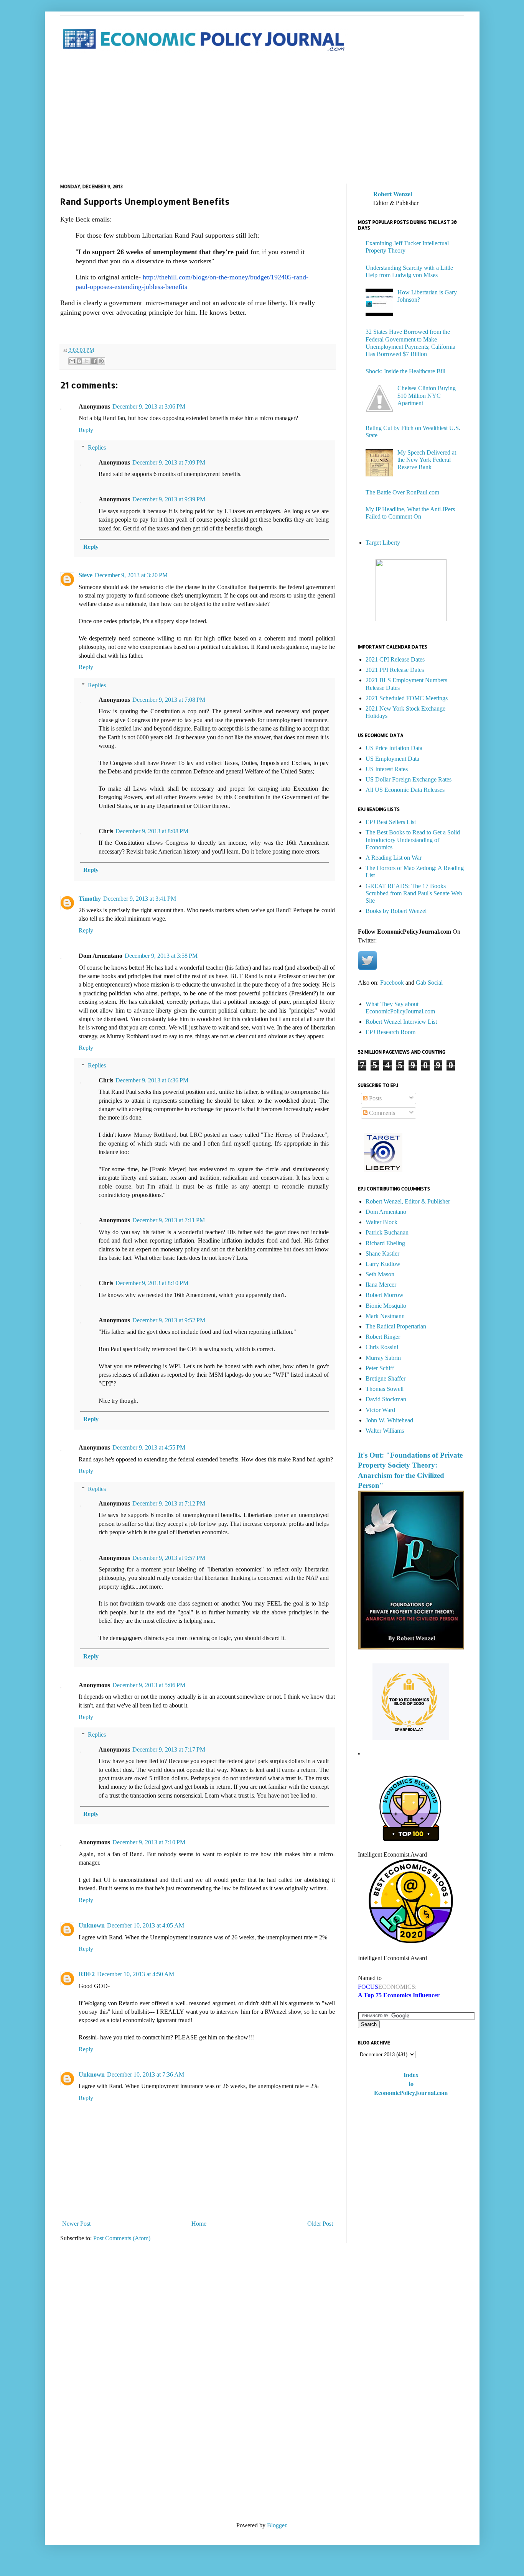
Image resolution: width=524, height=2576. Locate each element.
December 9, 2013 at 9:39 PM (169, 499)
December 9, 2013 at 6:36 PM (152, 1080)
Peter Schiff (380, 1368)
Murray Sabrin (383, 1358)
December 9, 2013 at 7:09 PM (169, 462)
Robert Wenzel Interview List (401, 1022)
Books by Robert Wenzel (396, 911)
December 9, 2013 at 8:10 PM (152, 1283)
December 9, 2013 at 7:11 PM (169, 1220)
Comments (381, 1113)
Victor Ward (380, 1410)
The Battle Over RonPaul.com (402, 492)
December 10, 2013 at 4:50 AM (136, 1974)
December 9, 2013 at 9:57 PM (169, 1558)
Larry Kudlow (383, 1264)
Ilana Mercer (381, 1285)
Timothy (90, 899)
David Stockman (386, 1399)
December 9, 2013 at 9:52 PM (169, 1320)
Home (199, 2224)
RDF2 (87, 1974)
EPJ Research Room (391, 1032)
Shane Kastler (382, 1254)
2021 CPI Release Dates (395, 659)
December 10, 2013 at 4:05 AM (146, 1925)
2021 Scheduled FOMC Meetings (407, 698)
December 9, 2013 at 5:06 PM (149, 1685)
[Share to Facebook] (94, 361)
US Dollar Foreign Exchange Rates (409, 779)
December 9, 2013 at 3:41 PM (140, 899)
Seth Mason (380, 1274)
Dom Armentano (386, 1212)
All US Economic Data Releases (405, 790)
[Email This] (72, 361)
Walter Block (381, 1222)
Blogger (277, 2525)
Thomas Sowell (385, 1389)
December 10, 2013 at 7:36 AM (146, 2074)
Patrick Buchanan (387, 1232)
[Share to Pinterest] (101, 361)
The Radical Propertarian (396, 1326)
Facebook (392, 983)
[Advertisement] (262, 118)
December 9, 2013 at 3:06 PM (149, 406)
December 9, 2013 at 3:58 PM (161, 956)
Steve (86, 575)
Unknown (92, 1925)
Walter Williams (385, 1431)
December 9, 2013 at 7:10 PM (149, 1842)
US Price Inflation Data (394, 748)
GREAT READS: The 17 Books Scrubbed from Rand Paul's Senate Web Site (414, 893)
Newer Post (76, 2224)
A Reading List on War (394, 858)
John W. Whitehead (389, 1420)
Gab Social (429, 983)
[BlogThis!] (79, 361)
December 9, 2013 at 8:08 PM (152, 831)
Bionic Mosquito (386, 1306)
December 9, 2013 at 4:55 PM (149, 1447)
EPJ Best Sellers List (391, 822)
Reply (86, 430)
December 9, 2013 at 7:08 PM (169, 700)
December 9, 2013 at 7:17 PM (169, 1749)
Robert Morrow (385, 1295)
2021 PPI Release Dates (395, 670)
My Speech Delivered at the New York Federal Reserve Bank (427, 460)
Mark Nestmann (385, 1316)
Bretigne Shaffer (386, 1378)
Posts (375, 1098)
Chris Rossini (382, 1347)
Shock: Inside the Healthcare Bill (405, 371)
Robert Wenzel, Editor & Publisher (408, 1201)
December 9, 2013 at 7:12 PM (169, 1503)
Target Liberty (383, 543)
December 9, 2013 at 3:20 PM (131, 575)
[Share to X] (87, 361)
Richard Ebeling (385, 1243)
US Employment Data (392, 759)
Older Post (320, 2224)
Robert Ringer (383, 1337)
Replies (97, 447)
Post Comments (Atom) (122, 2238)
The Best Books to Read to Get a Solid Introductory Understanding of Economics (413, 840)
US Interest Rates (387, 769)
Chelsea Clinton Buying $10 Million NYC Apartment (427, 395)
